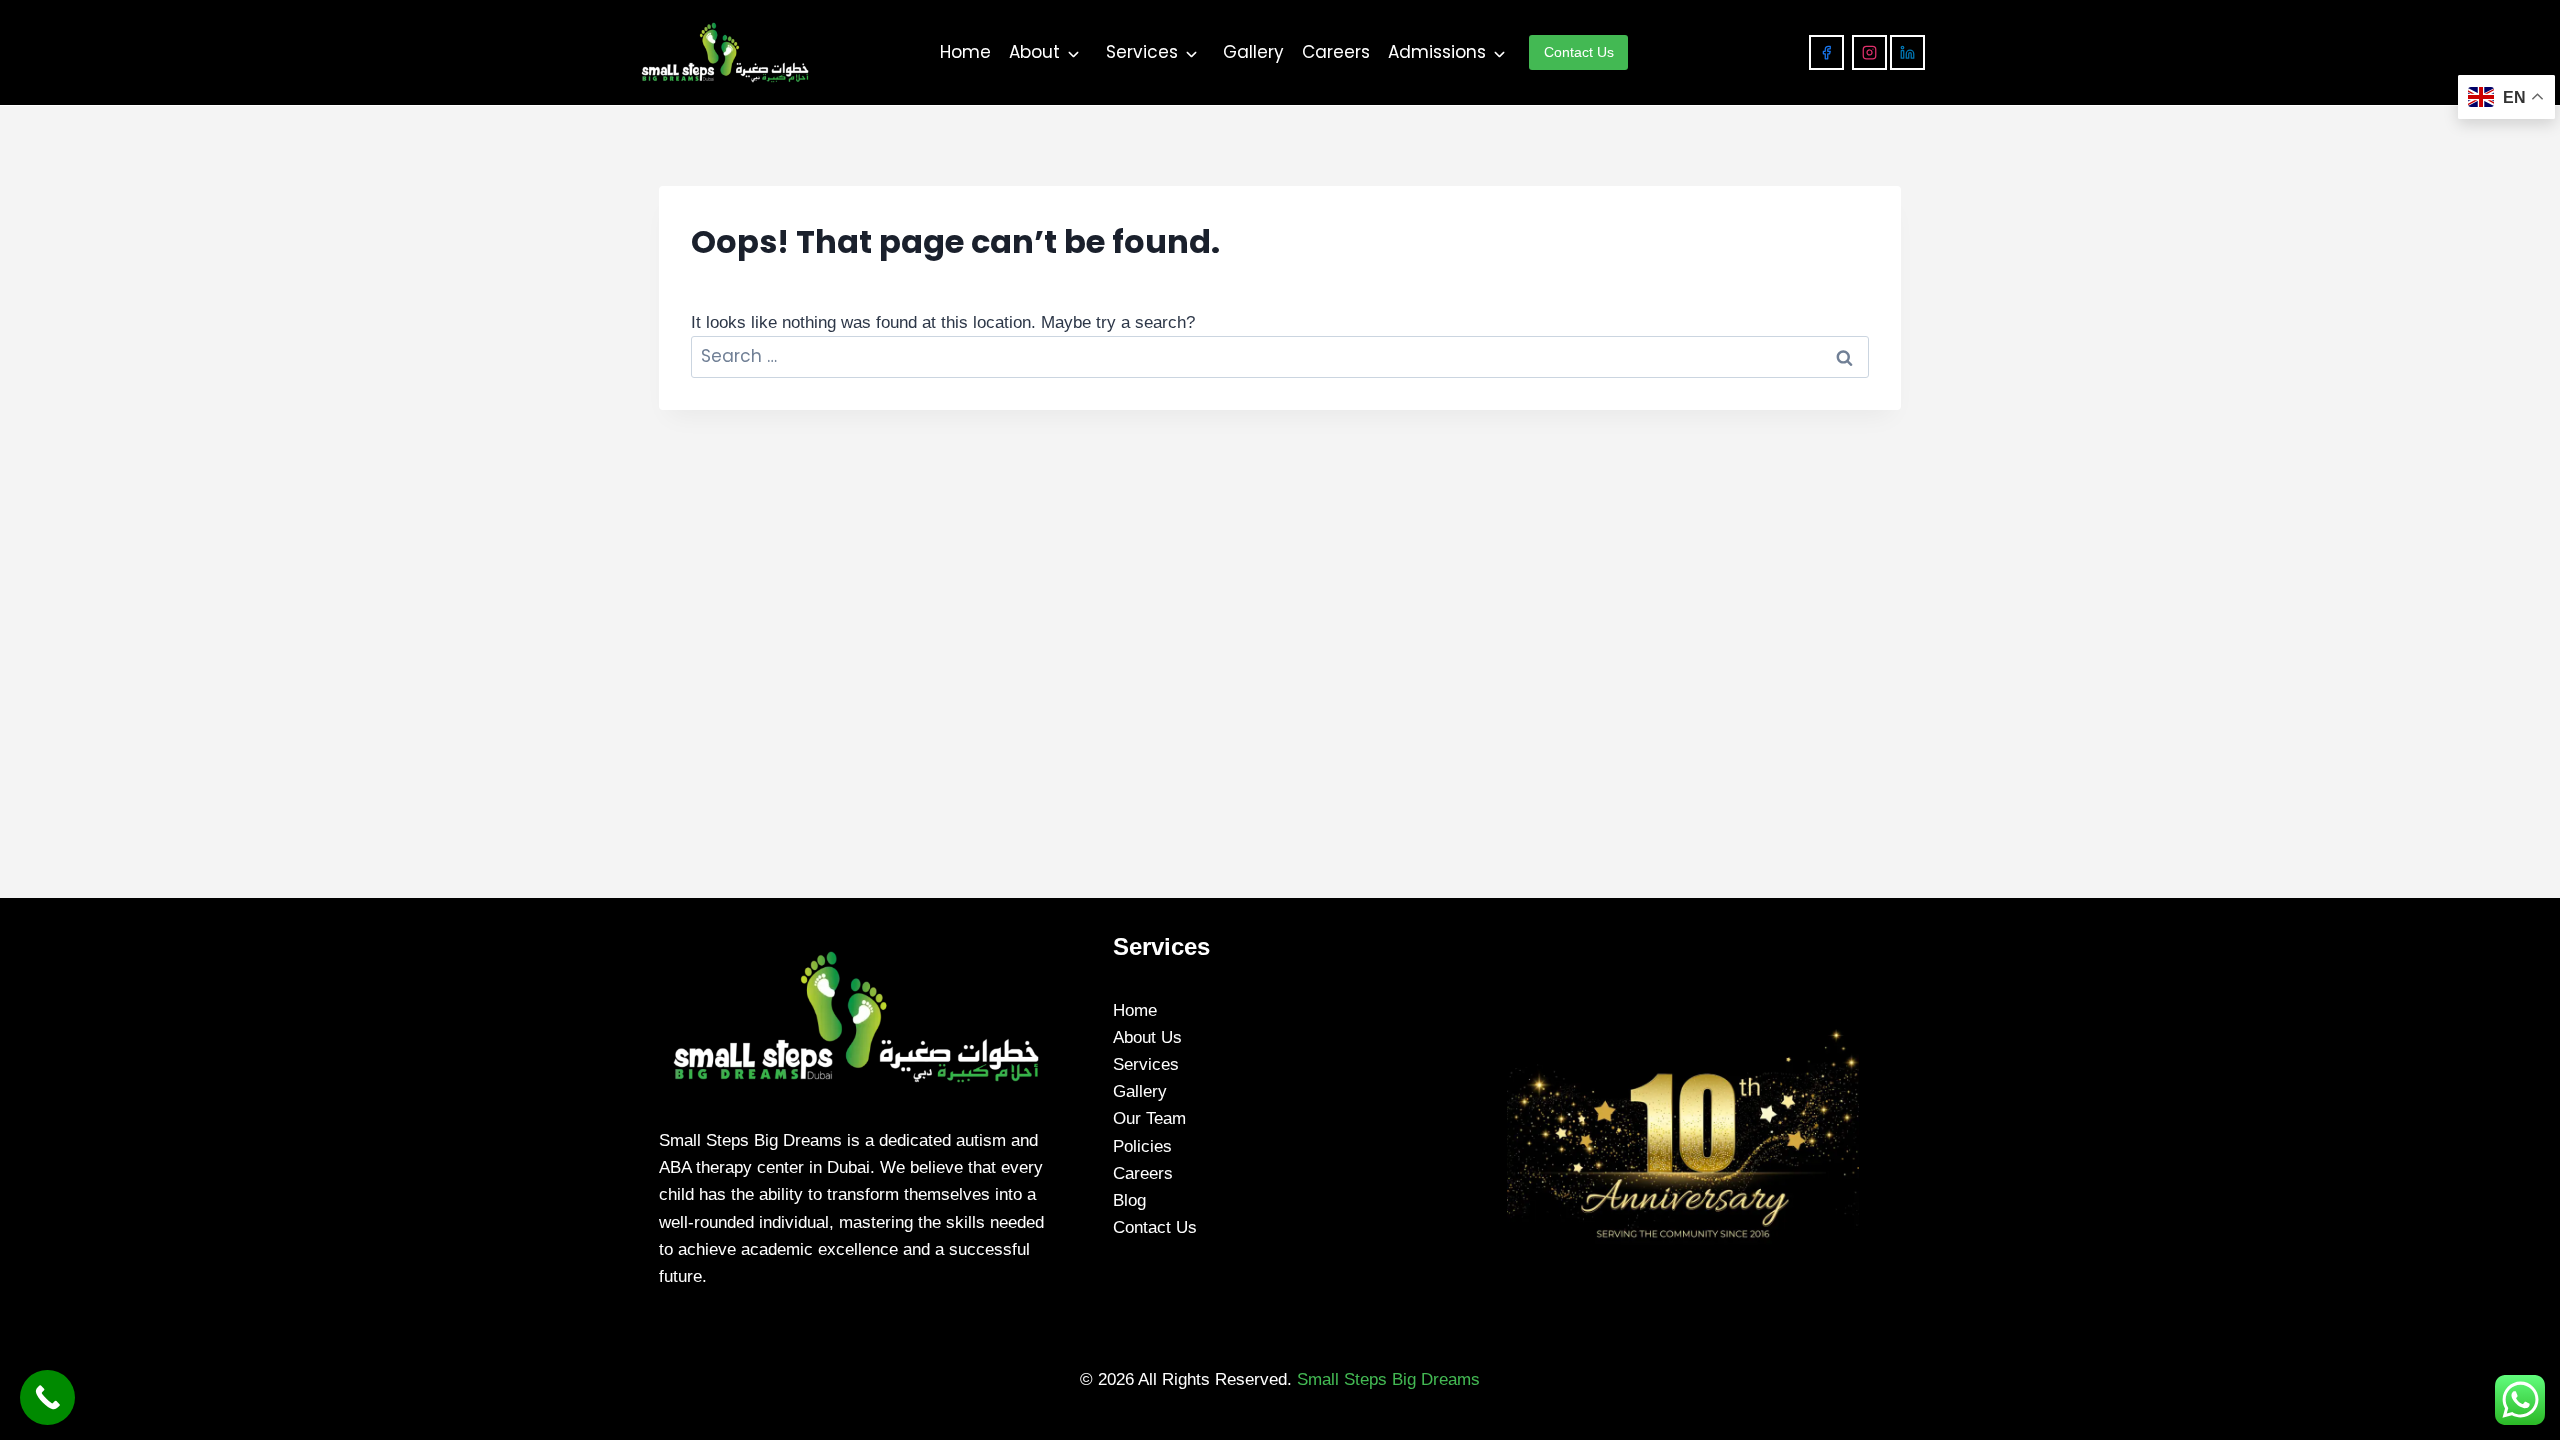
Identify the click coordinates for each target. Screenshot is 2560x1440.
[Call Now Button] (47, 1397)
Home (965, 52)
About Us (1147, 1037)
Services (1142, 52)
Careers (1336, 52)
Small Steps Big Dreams (1388, 1379)
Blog (1129, 1200)
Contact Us (1155, 1227)
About (1034, 52)
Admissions (1437, 52)
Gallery (1253, 52)
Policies (1142, 1146)
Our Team (1149, 1118)
